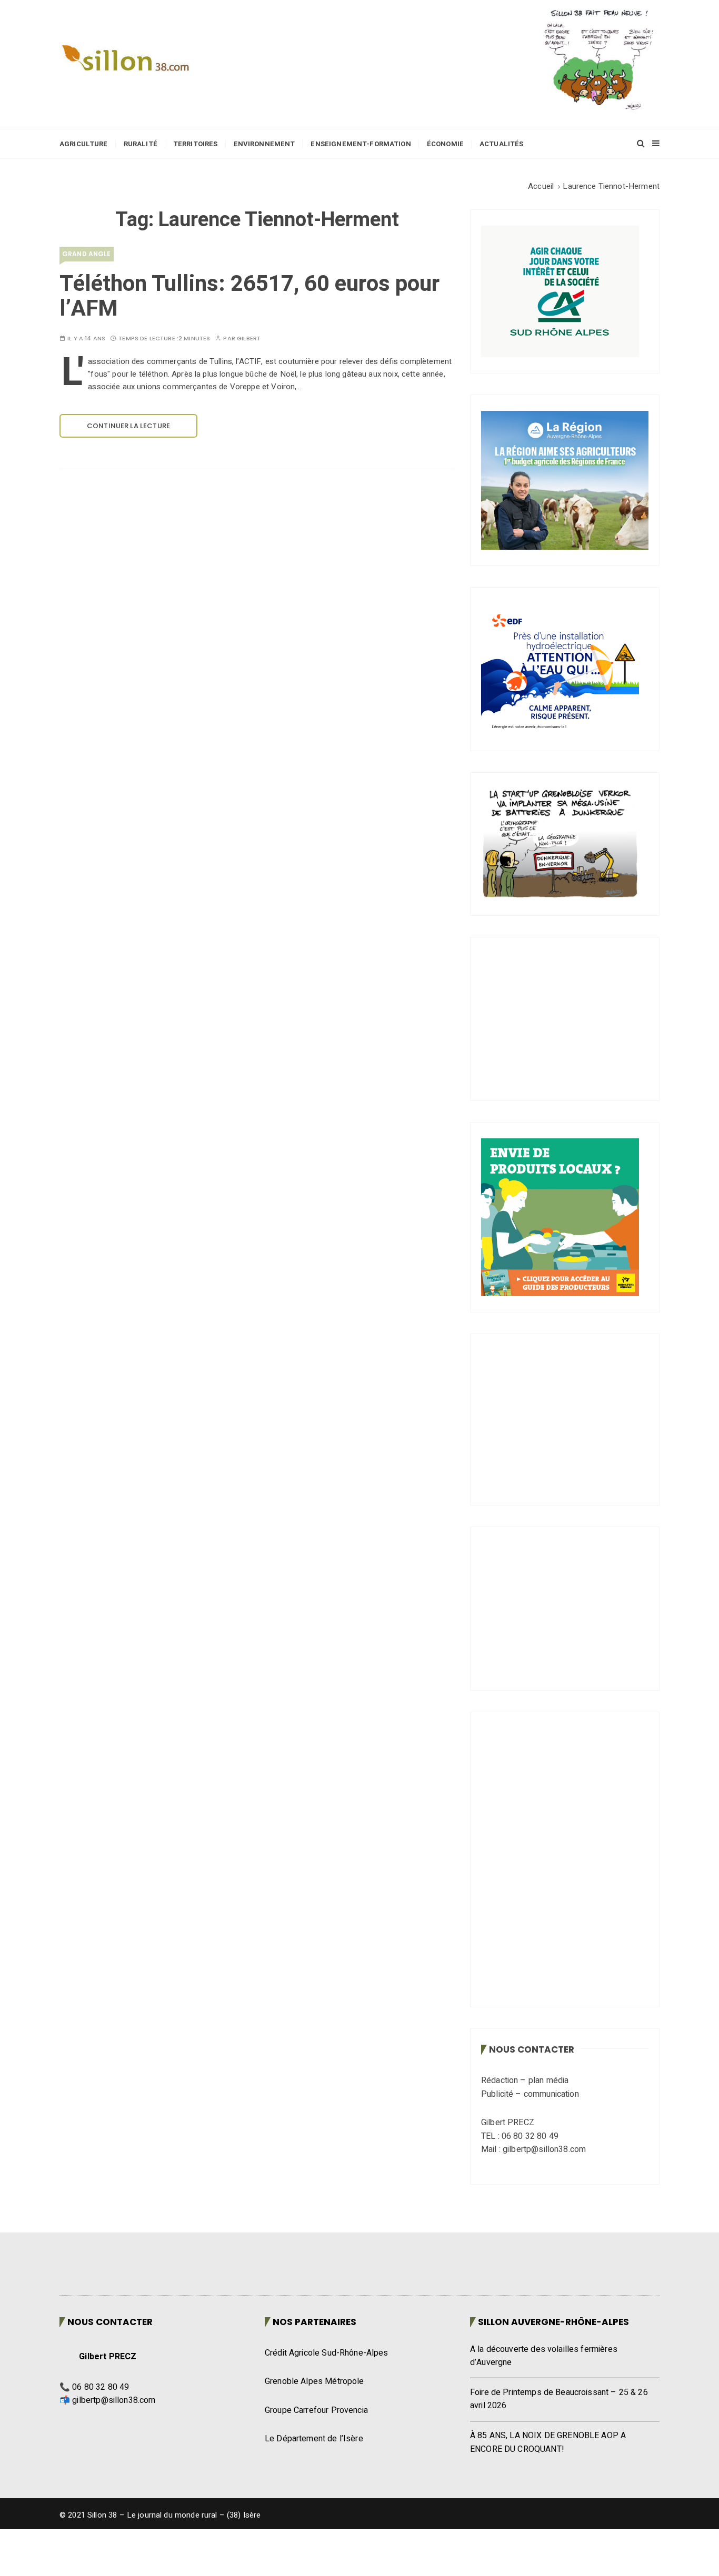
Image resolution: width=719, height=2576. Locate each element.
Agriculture (84, 144)
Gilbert (249, 339)
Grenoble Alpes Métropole (314, 2400)
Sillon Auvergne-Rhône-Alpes (553, 2340)
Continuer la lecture (128, 426)
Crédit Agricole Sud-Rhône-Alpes (327, 2371)
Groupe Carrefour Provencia (316, 2429)
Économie (445, 144)
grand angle (87, 254)
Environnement (264, 144)
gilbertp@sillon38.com (114, 2419)
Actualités (502, 144)
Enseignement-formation (361, 144)
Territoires (196, 144)
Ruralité (141, 144)
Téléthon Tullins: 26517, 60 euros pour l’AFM (249, 296)
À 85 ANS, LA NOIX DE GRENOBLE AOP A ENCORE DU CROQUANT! (548, 2461)
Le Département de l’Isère (314, 2457)
